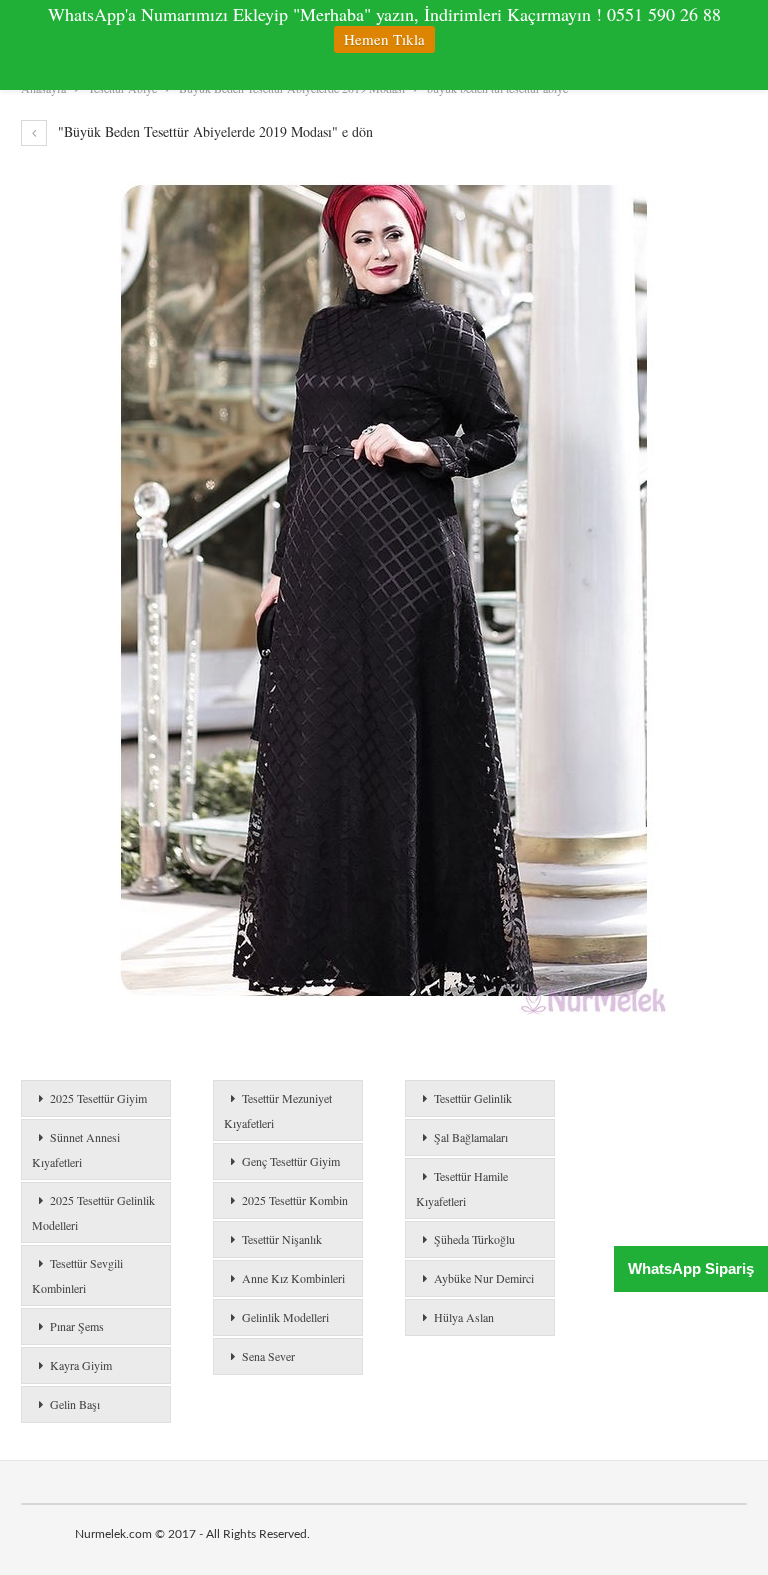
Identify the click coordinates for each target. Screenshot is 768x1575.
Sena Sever (268, 1356)
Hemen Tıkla (384, 39)
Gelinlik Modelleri (285, 1317)
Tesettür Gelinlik (473, 1098)
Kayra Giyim (81, 1365)
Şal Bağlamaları (471, 1137)
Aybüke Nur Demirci (484, 1278)
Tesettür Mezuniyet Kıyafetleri (278, 1110)
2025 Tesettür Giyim (98, 1098)
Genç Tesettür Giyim (291, 1161)
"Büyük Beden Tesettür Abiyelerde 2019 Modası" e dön (213, 131)
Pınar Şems (77, 1326)
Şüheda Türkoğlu (474, 1239)
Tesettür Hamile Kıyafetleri (462, 1188)
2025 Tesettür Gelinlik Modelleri (93, 1212)
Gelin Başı (75, 1404)
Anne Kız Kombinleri (293, 1278)
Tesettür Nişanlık (282, 1239)
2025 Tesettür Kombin (295, 1200)
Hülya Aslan (464, 1317)
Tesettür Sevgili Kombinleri (77, 1275)
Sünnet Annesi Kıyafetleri (76, 1149)
